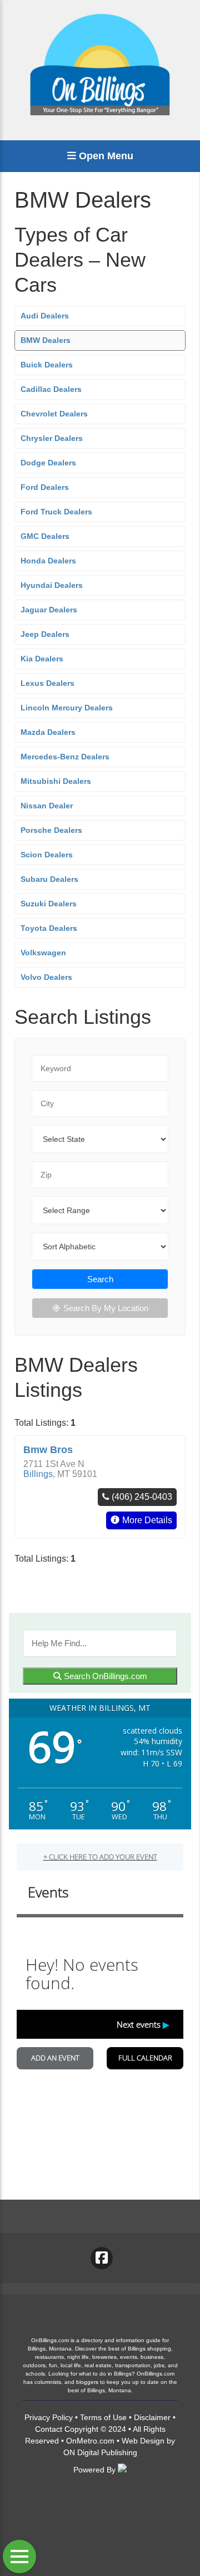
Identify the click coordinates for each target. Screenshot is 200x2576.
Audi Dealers (45, 316)
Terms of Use (103, 2417)
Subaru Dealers (49, 879)
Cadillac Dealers (51, 389)
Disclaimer (152, 2417)
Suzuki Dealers (49, 904)
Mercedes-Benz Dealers (65, 757)
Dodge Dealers (48, 463)
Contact (49, 2429)
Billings (38, 1474)
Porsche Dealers (51, 830)
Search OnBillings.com (104, 1676)
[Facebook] (102, 2258)
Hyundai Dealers (52, 585)
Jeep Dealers (45, 634)
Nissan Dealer (47, 806)
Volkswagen (43, 953)
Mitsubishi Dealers (56, 781)
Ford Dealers (45, 487)
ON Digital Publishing (100, 2452)
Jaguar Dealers (49, 610)
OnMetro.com (90, 2441)
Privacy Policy (49, 2417)
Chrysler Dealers (52, 438)
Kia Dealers (42, 659)
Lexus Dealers (47, 683)
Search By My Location (106, 1308)
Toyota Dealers (49, 928)
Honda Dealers (48, 561)
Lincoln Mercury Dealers (67, 708)
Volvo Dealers (46, 977)
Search (100, 1279)
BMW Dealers (46, 340)
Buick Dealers (47, 365)
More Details (147, 1520)
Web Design (143, 2441)
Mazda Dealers (48, 732)
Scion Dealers (47, 855)
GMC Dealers (45, 536)
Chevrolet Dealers (54, 414)
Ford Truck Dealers (56, 512)
